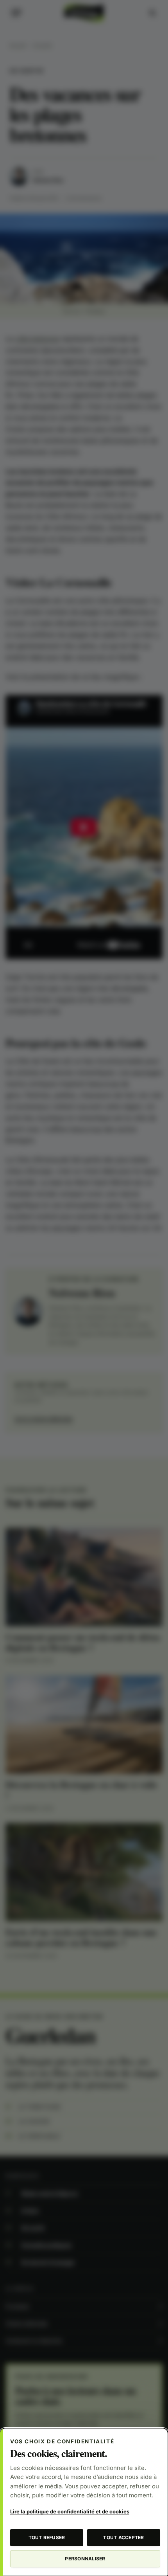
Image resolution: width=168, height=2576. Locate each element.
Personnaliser (85, 2559)
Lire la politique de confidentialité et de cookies (70, 2511)
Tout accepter (123, 2537)
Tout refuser (47, 2537)
